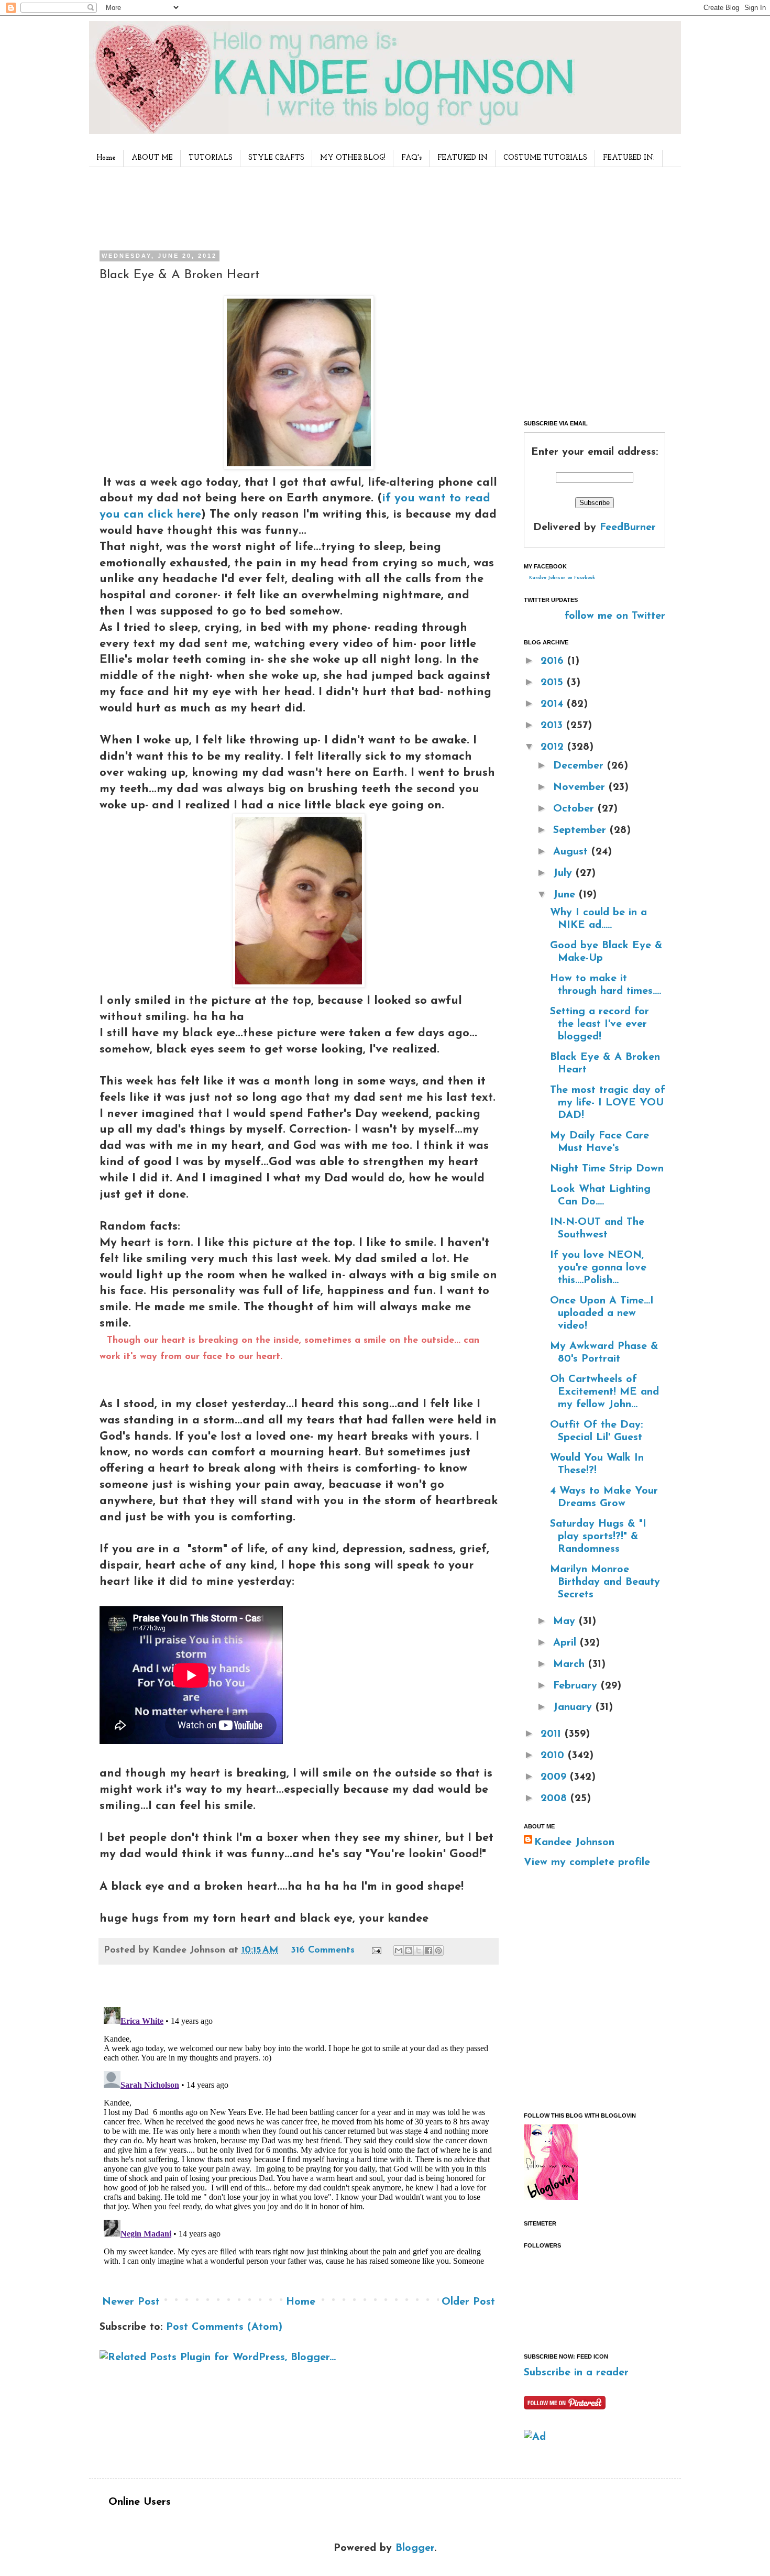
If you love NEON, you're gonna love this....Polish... (598, 1268)
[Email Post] (376, 1950)
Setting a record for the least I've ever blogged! (599, 1024)
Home (106, 158)
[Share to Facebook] (428, 1950)
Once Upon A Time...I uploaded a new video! (602, 1313)
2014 (554, 704)
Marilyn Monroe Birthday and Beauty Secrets (605, 1582)
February (577, 1686)
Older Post (468, 2302)
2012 (554, 747)
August (572, 852)
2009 (555, 1777)
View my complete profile (587, 1862)
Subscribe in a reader (576, 2373)
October (575, 809)
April (566, 1643)
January (574, 1707)
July (564, 873)
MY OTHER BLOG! (353, 158)
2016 (554, 661)
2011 (553, 1734)
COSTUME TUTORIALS (545, 158)
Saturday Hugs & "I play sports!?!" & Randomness (598, 1537)
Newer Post (131, 2302)
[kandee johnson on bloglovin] (551, 2197)
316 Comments (323, 1950)
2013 (553, 726)
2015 (554, 683)
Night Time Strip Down (607, 1169)
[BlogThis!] (409, 1950)
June (566, 895)
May (566, 1621)
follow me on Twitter (615, 616)
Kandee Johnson (574, 1843)
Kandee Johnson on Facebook (562, 578)
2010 (554, 1756)
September (581, 830)
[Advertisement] (295, 206)
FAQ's (411, 158)
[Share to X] (419, 1950)
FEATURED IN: (629, 158)
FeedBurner (628, 528)
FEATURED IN (463, 158)
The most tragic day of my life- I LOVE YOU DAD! (608, 1103)
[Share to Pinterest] (438, 1950)
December (580, 766)
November (581, 787)
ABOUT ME (152, 158)
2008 (555, 1799)
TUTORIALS (211, 158)
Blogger (415, 2548)
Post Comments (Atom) (224, 2327)
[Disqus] (299, 2134)
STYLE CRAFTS (276, 158)
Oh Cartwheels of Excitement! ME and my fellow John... (604, 1392)
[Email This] (399, 1950)
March (571, 1664)
